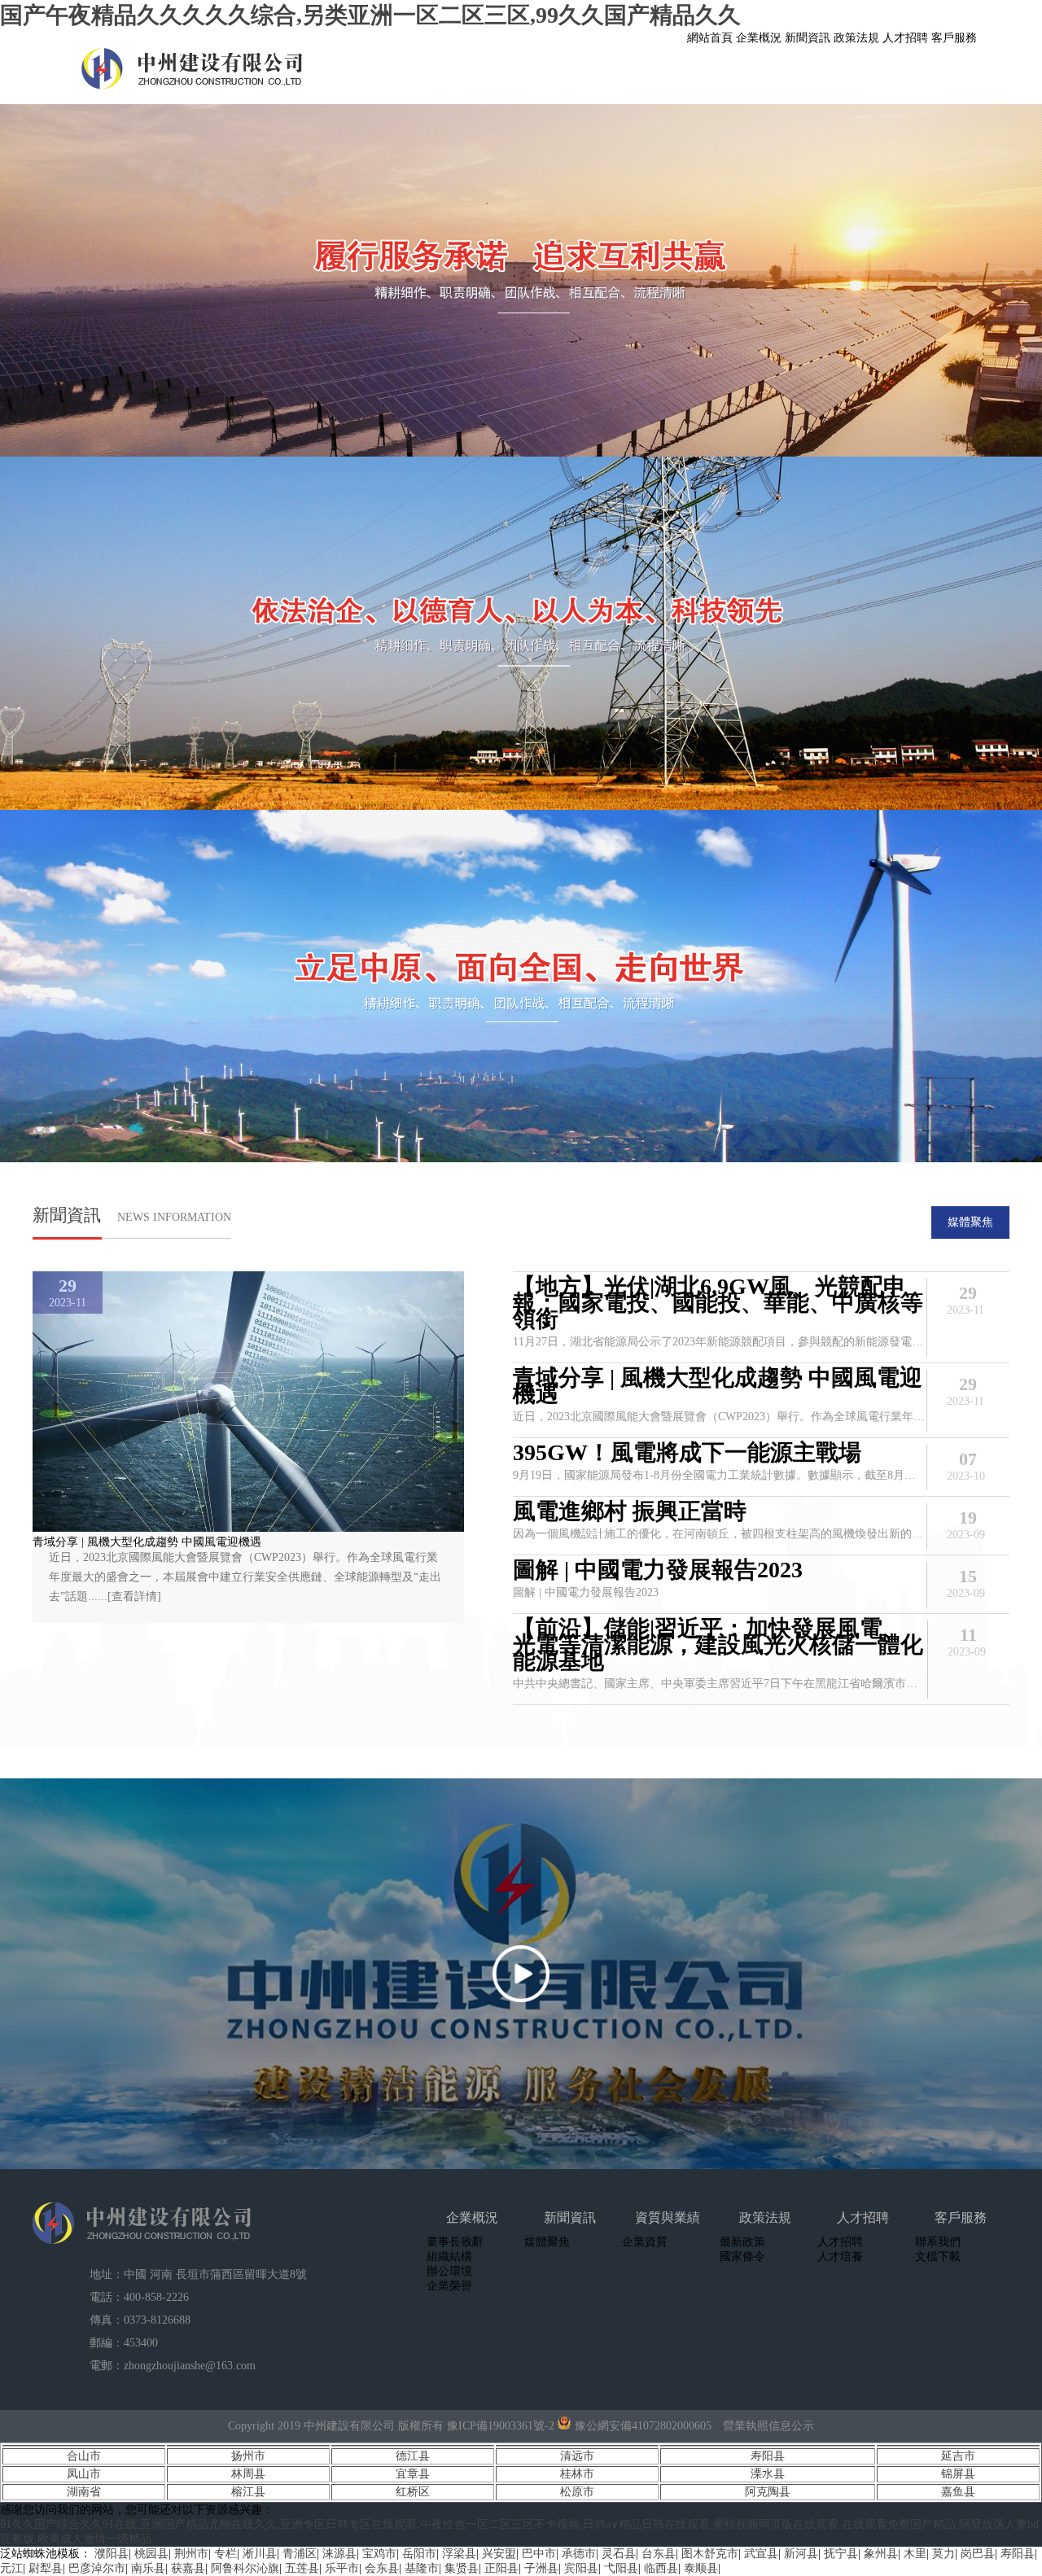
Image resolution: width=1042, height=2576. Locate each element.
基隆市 (422, 2568)
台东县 (659, 2554)
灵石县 (619, 2554)
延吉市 (958, 2456)
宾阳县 (581, 2568)
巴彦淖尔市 (97, 2568)
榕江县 (248, 2492)
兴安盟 (499, 2554)
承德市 (579, 2554)
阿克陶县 (768, 2492)
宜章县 (413, 2474)
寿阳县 (768, 2456)
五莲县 (302, 2568)
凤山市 (84, 2474)
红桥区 (413, 2492)
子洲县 (541, 2568)
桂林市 (577, 2474)
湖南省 (84, 2492)
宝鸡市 (379, 2554)
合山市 (84, 2456)
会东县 (382, 2568)
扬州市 (248, 2456)
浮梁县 (459, 2554)
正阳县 (501, 2568)
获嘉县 (188, 2568)
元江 (11, 2568)
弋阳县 (621, 2568)
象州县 (881, 2554)
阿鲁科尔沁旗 (245, 2568)
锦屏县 (958, 2474)
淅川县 (260, 2554)
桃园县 (151, 2554)
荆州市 (191, 2554)
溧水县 (768, 2474)
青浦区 (300, 2554)
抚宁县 (841, 2554)
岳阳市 (419, 2554)
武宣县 (761, 2554)
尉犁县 (46, 2568)
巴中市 (539, 2554)
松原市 (577, 2492)
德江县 (413, 2456)
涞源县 (339, 2554)
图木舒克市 (710, 2554)
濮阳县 (112, 2554)
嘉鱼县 (958, 2492)
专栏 (225, 2554)
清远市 (577, 2456)
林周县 (248, 2474)
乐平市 (342, 2568)
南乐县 (148, 2568)
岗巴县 (978, 2554)
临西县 (661, 2568)
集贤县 (462, 2568)
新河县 (801, 2554)
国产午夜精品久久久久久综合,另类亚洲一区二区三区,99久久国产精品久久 (370, 15)
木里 (915, 2554)
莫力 (943, 2554)
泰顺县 (701, 2568)
